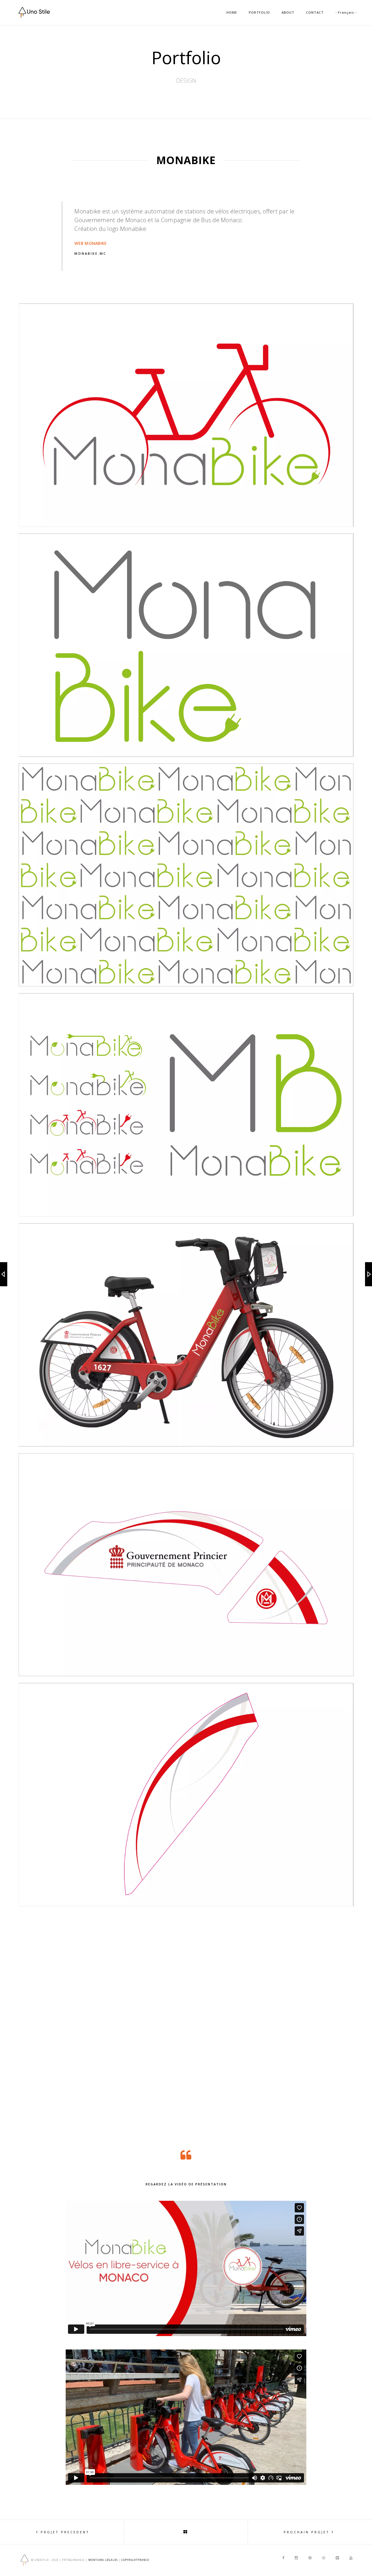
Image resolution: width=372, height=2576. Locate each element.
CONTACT (315, 12)
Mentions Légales (103, 2560)
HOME (232, 12)
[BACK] (186, 2532)
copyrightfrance (135, 2560)
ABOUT (288, 12)
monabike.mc (90, 253)
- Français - (346, 12)
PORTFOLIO (259, 12)
